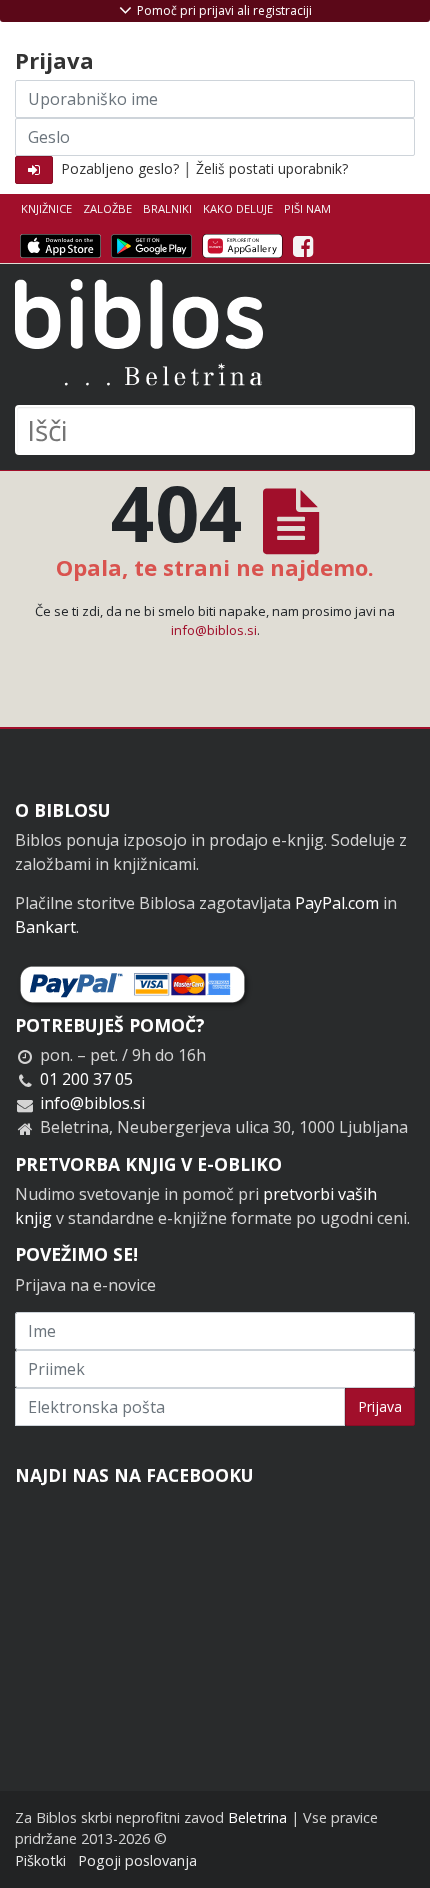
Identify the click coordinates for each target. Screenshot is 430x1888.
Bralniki (167, 208)
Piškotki (40, 1860)
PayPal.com (337, 903)
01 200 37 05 (86, 1079)
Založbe (107, 208)
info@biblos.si (214, 630)
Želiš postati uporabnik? (272, 168)
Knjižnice (46, 208)
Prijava (380, 1406)
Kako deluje (238, 208)
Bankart (45, 927)
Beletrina (257, 1817)
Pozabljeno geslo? (120, 168)
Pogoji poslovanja (137, 1860)
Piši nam (307, 208)
